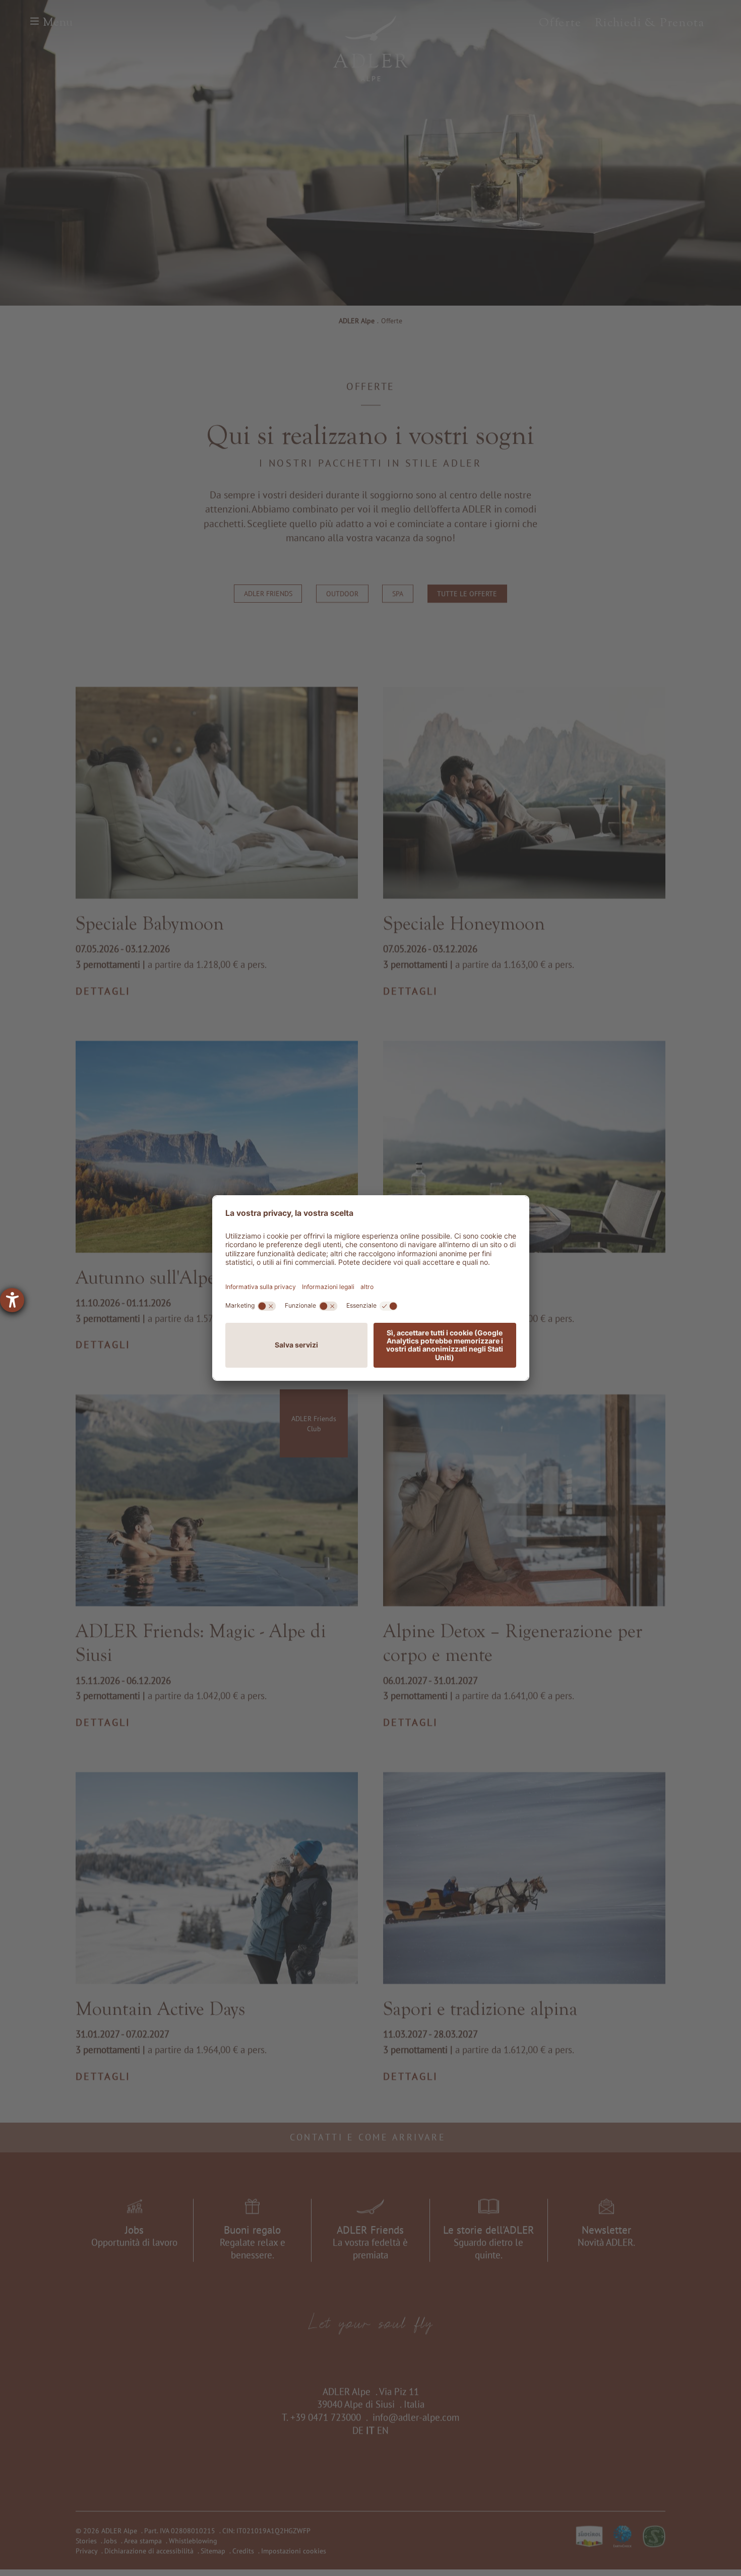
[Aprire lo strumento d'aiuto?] (12, 1300)
